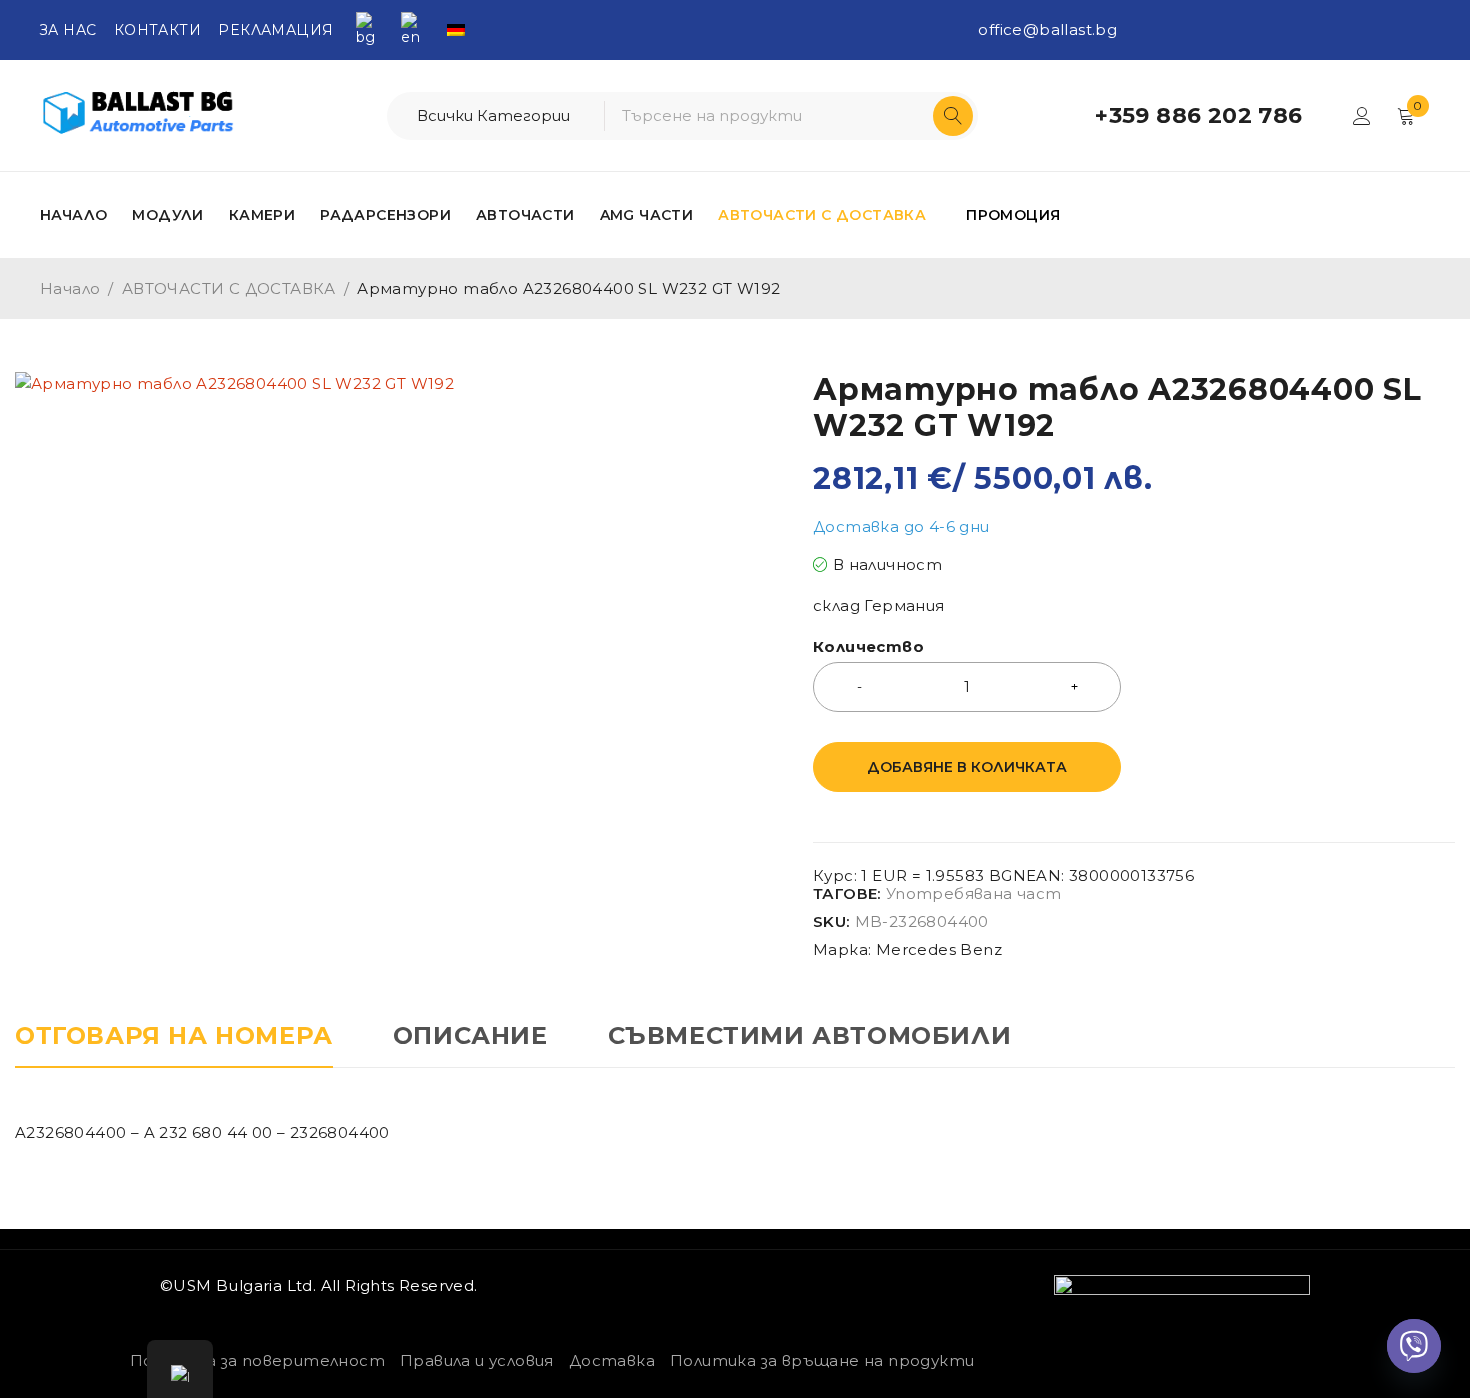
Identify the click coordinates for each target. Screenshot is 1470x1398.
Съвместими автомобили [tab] (810, 1036)
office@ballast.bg (1047, 29)
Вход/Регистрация (1362, 116)
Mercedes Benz (939, 949)
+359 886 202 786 (1198, 116)
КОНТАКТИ (157, 30)
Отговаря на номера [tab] (174, 1036)
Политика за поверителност (257, 1360)
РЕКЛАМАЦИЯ (275, 30)
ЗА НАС (68, 30)
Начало (70, 288)
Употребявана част (974, 894)
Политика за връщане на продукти (822, 1360)
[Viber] (1414, 1346)
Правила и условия (477, 1360)
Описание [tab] (470, 1036)
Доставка (612, 1360)
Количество (868, 647)
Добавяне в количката (967, 767)
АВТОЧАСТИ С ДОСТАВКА (229, 288)
